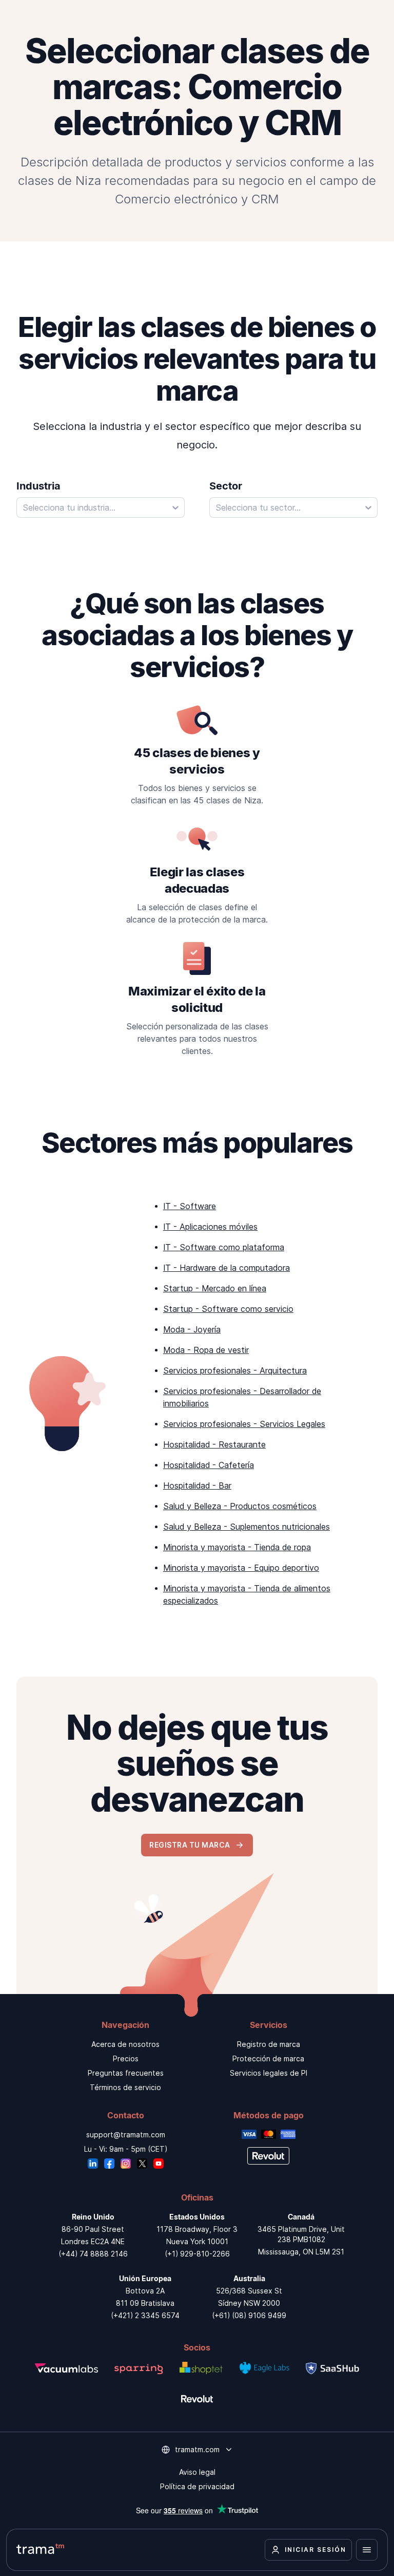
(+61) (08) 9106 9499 (249, 2315)
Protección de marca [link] (268, 2058)
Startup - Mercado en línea (215, 1288)
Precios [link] (126, 2058)
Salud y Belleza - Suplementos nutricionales (247, 1527)
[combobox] (101, 507)
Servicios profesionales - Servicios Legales (244, 1424)
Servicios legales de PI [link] (269, 2073)
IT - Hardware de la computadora (226, 1268)
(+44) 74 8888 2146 (93, 2254)
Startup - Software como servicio (228, 1309)
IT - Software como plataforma (224, 1247)
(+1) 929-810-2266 (197, 2254)
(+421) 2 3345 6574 (145, 2315)
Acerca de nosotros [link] (125, 2044)
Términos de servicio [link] (125, 2087)
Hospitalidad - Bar (197, 1486)
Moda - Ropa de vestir (206, 1350)
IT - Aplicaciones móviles (210, 1227)
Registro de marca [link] (269, 2044)
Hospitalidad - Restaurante (214, 1444)
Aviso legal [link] (197, 2472)
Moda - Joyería (192, 1329)
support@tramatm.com (126, 2135)
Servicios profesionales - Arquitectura (235, 1370)
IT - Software (190, 1206)
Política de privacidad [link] (197, 2486)
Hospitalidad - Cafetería (209, 1465)
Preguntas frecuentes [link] (126, 2073)
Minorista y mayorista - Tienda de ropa (237, 1547)
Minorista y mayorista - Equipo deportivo (241, 1568)
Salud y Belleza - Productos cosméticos (240, 1506)
